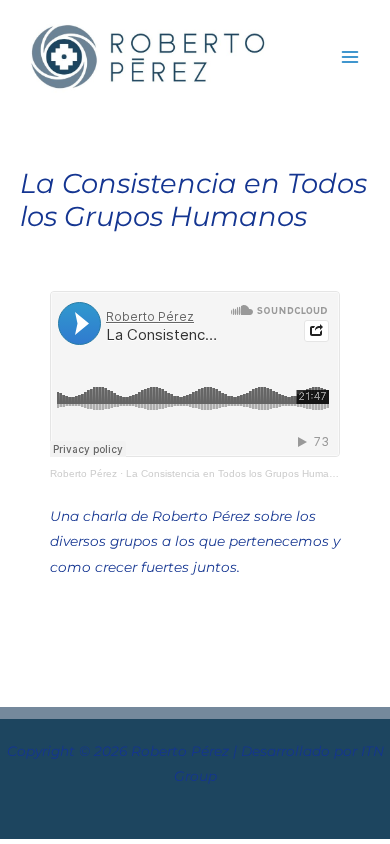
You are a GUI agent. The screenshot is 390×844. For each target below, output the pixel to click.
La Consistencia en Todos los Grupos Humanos (236, 473)
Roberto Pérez (83, 473)
